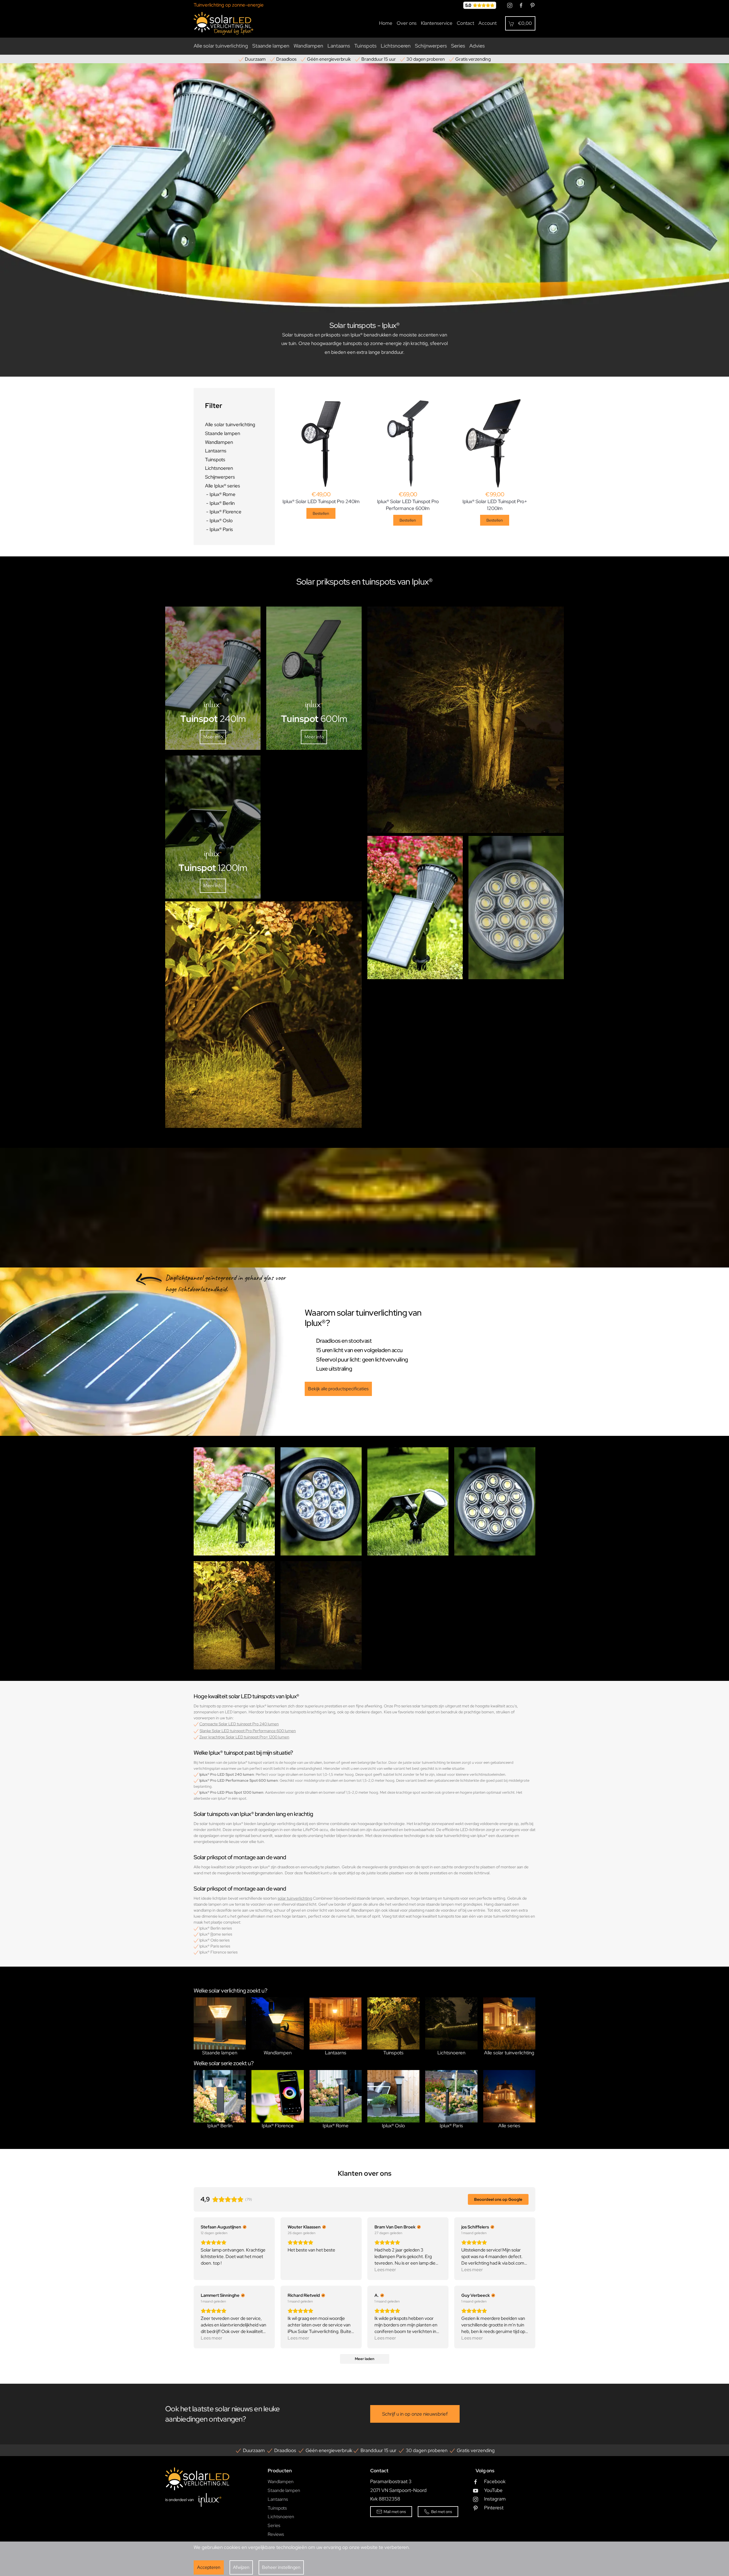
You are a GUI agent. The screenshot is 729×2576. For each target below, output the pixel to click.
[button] (520, 23)
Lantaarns (339, 46)
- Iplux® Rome (221, 494)
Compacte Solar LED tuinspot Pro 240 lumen (239, 1724)
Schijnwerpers (431, 46)
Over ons (407, 23)
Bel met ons (442, 2512)
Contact (465, 23)
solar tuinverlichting (295, 1898)
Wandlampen (308, 46)
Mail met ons (395, 2512)
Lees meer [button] (385, 2270)
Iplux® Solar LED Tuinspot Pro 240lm (321, 501)
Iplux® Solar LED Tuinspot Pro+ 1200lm (495, 505)
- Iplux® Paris (219, 529)
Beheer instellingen (281, 2567)
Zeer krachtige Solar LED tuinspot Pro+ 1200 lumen (244, 1737)
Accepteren (209, 2567)
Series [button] (458, 46)
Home (386, 23)
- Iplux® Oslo (219, 520)
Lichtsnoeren (396, 46)
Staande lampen (271, 46)
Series (274, 2525)
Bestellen (321, 513)
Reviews (276, 2534)
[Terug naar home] (224, 23)
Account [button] (488, 23)
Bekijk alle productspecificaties (338, 1389)
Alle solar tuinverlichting (221, 46)
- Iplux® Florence (223, 512)
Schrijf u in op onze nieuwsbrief (415, 2414)
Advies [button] (477, 46)
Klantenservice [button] (437, 23)
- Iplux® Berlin (220, 503)
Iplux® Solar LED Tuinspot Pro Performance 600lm (408, 505)
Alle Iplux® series (223, 486)
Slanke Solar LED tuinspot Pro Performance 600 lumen (248, 1731)
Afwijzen (241, 2567)
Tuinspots (365, 46)
